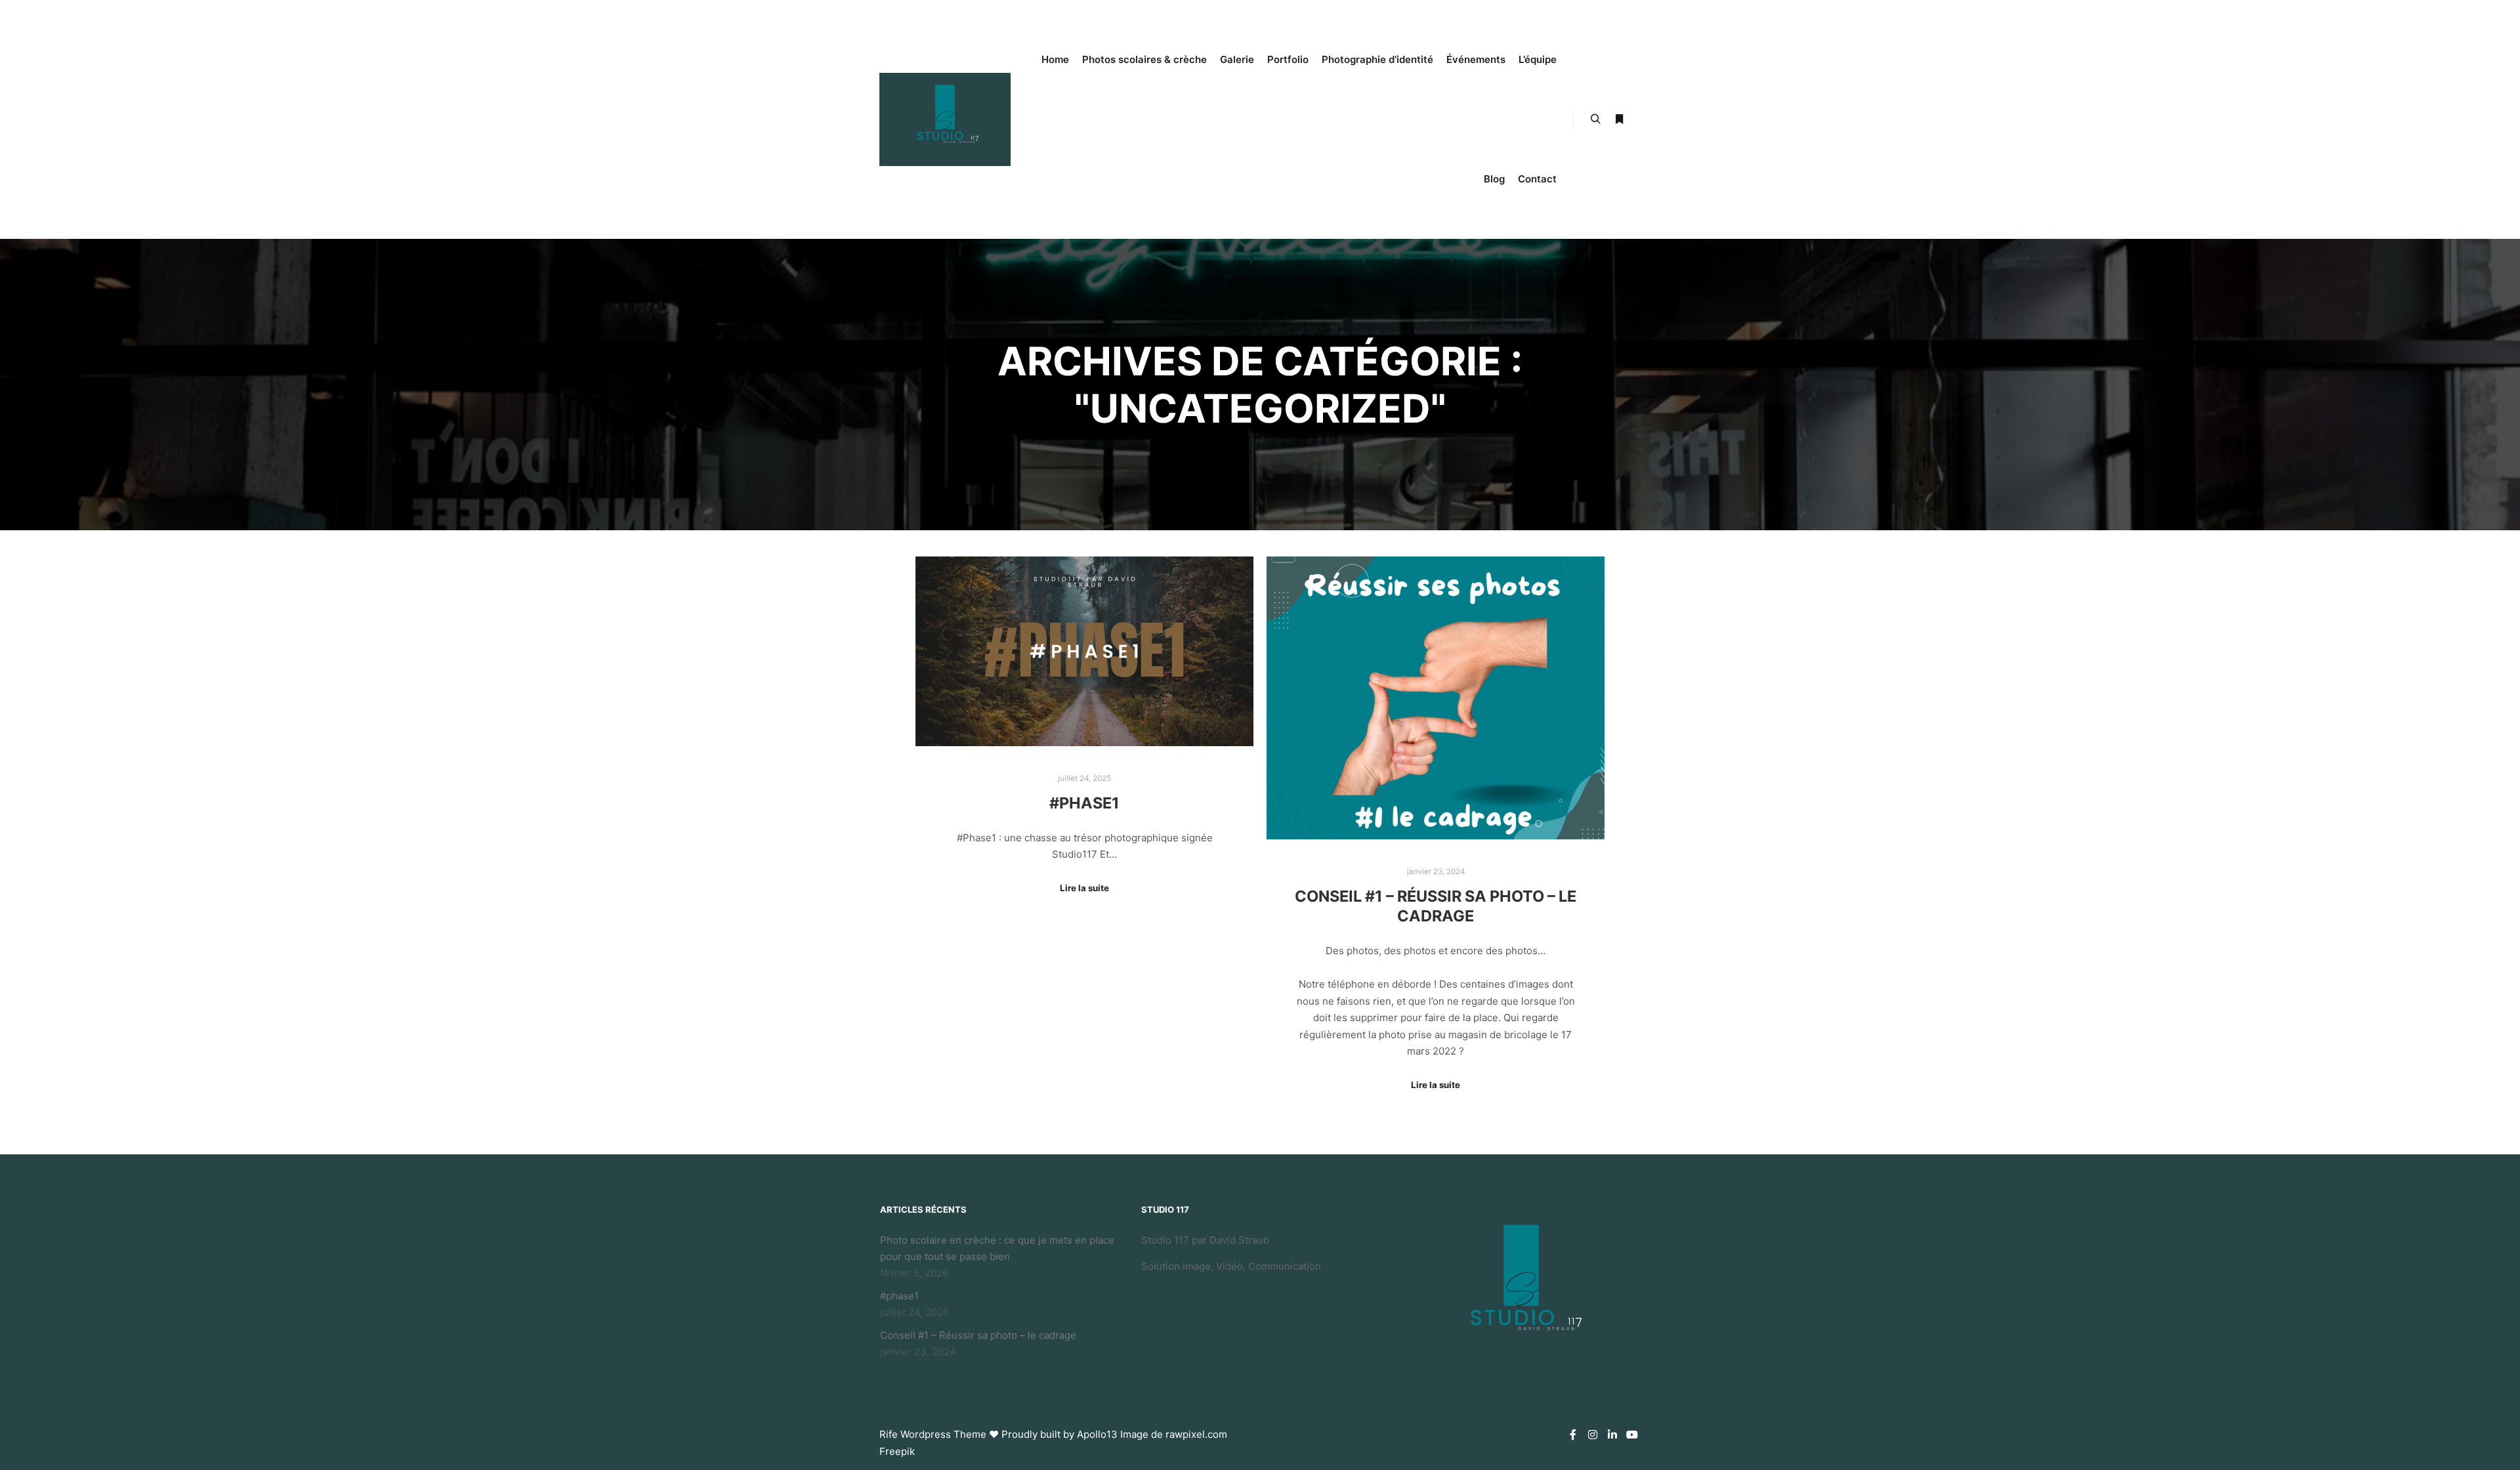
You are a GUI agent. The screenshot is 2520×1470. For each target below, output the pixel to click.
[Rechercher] (1595, 119)
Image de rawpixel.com (1174, 1434)
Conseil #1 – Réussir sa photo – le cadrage (1436, 906)
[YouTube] (1632, 1435)
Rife (889, 1434)
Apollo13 (1097, 1434)
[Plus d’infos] (1619, 119)
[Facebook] (1573, 1435)
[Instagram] (1593, 1435)
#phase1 (1084, 803)
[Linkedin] (1612, 1435)
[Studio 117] (945, 119)
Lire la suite (1084, 888)
